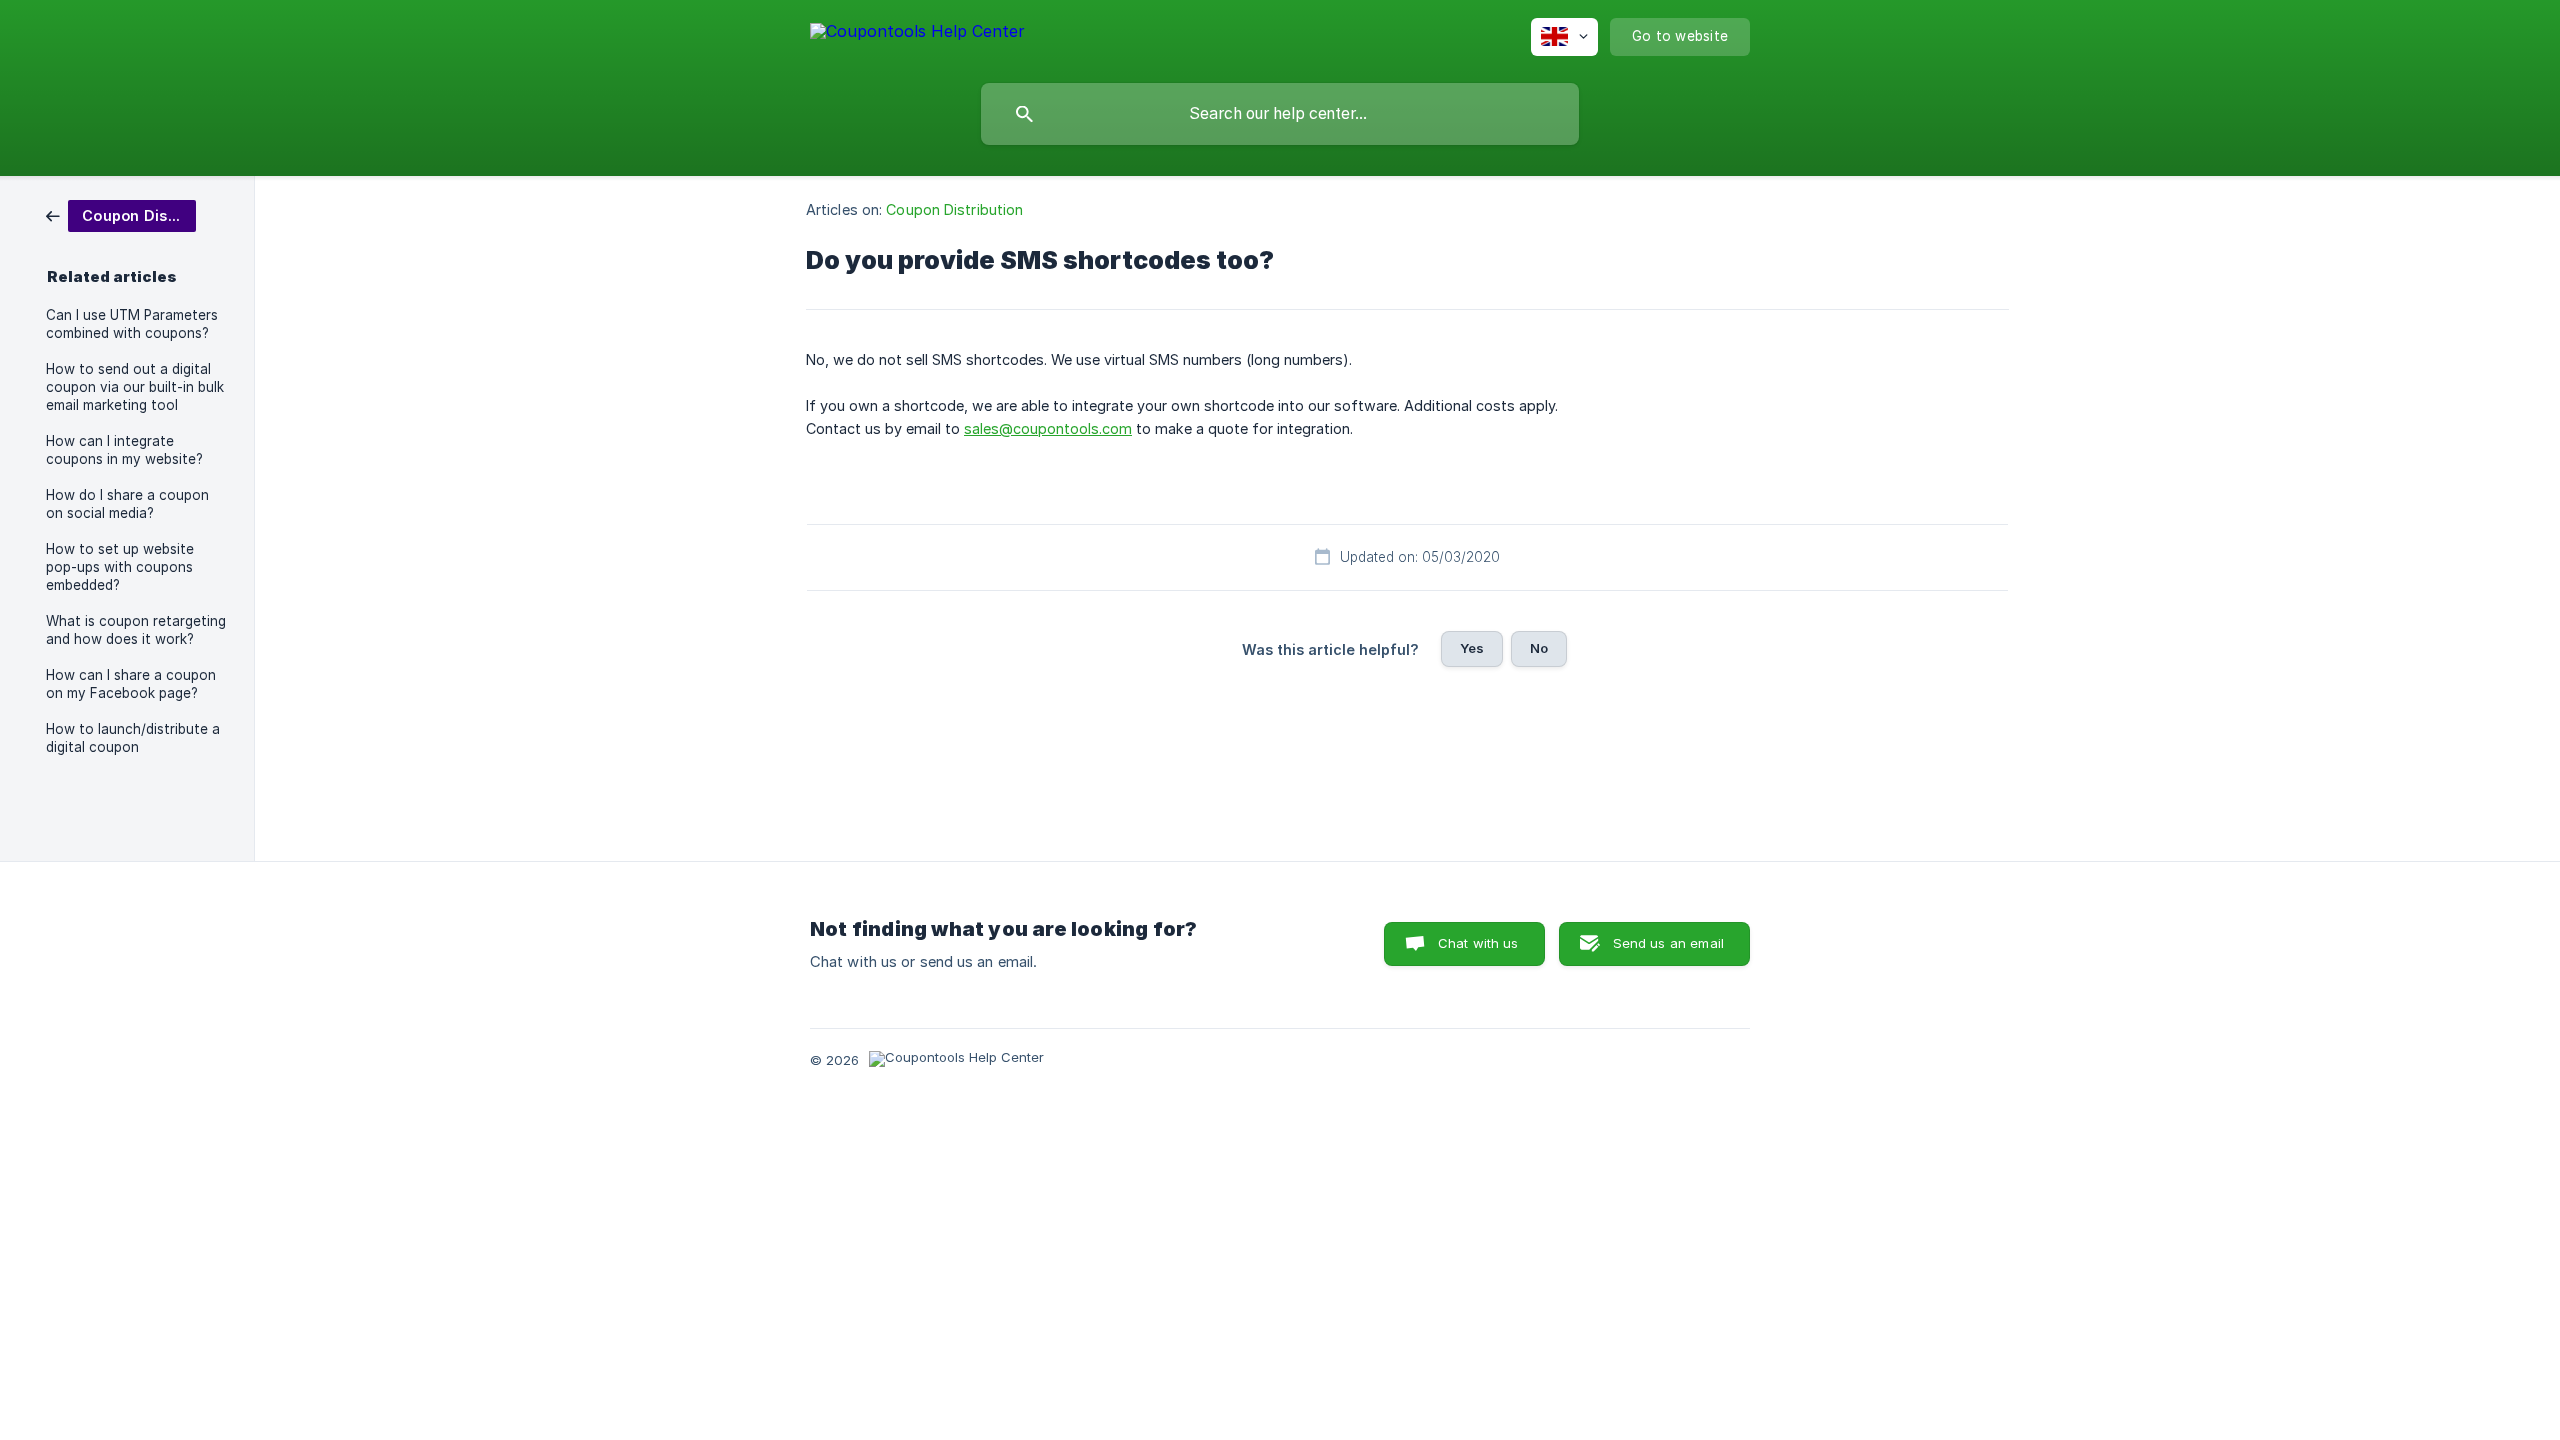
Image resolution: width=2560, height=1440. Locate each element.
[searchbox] (1280, 114)
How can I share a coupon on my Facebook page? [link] (131, 684)
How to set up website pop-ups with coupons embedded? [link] (120, 567)
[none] (917, 34)
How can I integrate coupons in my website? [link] (124, 450)
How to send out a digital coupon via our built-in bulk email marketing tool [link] (135, 387)
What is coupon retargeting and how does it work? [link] (136, 630)
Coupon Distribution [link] (954, 209)
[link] (121, 214)
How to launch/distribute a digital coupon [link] (133, 738)
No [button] (1539, 648)
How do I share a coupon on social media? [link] (127, 504)
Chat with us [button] (1478, 943)
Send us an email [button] (1668, 943)
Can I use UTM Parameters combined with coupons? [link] (132, 324)
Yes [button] (1472, 648)
